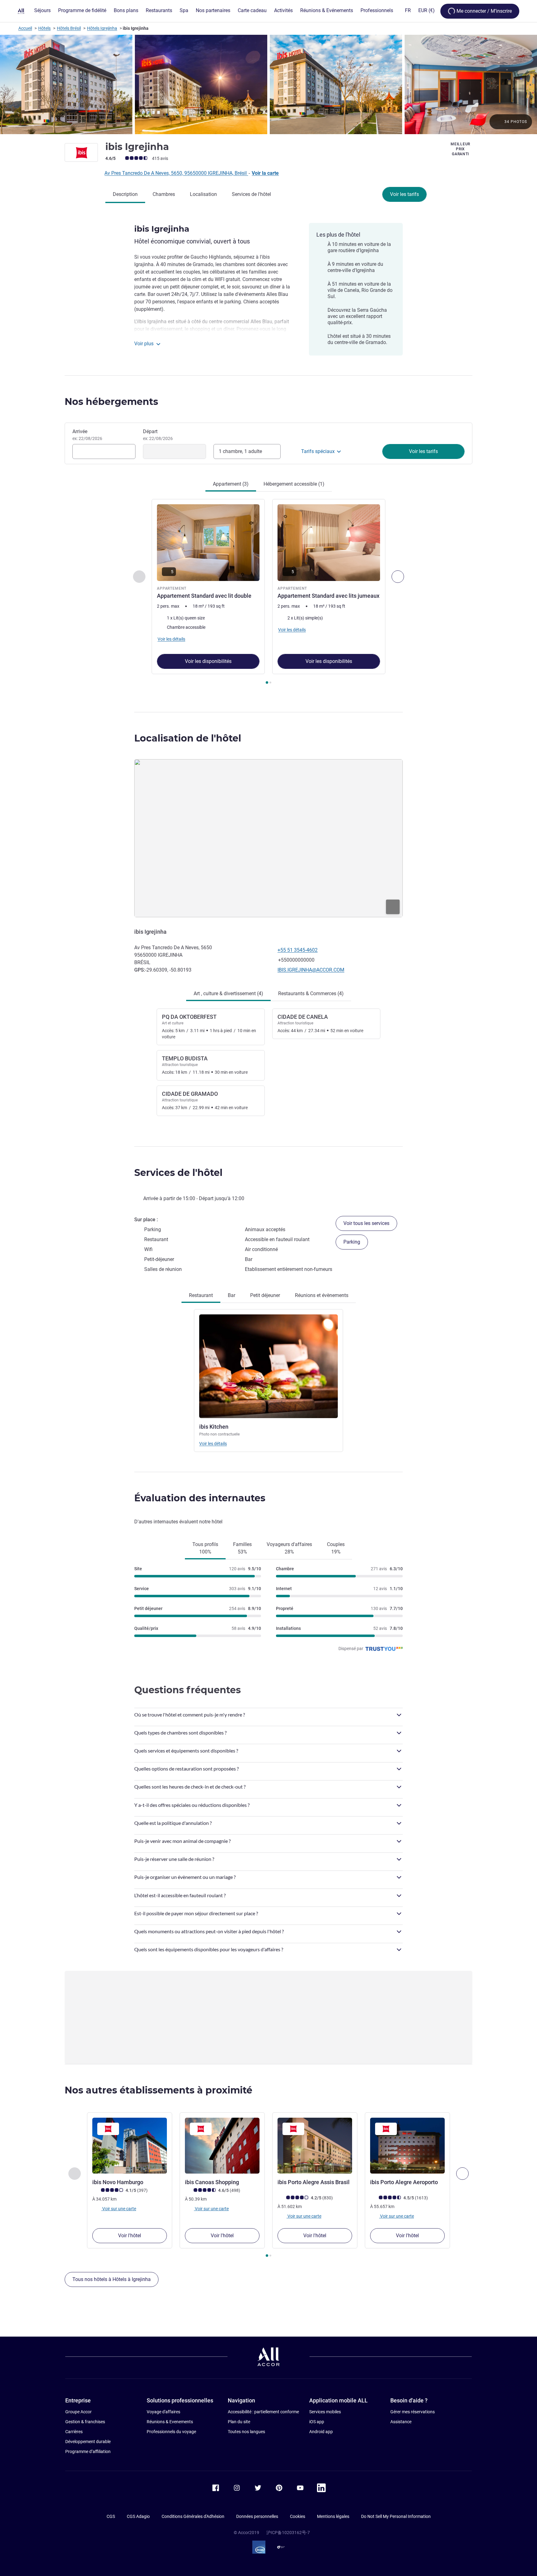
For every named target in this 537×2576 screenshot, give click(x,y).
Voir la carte (265, 173)
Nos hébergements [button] (111, 402)
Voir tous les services (366, 1223)
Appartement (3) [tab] (231, 484)
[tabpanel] (268, 592)
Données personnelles (257, 2516)
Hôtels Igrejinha (102, 28)
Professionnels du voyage (171, 2432)
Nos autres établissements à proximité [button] (158, 2090)
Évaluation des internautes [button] (200, 1498)
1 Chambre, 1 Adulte (240, 451)
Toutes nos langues (246, 2432)
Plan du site (239, 2422)
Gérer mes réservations (413, 2412)
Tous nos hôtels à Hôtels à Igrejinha (112, 2279)
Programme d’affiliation (88, 2451)
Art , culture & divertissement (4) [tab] (228, 993)
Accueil (25, 28)
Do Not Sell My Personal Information (396, 2516)
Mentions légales (333, 2516)
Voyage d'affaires (163, 2412)
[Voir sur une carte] (268, 838)
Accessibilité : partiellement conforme (263, 2412)
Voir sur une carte (119, 2208)
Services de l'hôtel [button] (178, 1173)
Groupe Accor (78, 2412)
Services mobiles (325, 2412)
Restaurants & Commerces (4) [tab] (311, 993)
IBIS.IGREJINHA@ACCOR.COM (311, 970)
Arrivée (87, 435)
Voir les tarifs (404, 194)
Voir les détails (213, 1444)
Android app (321, 2432)
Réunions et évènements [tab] (322, 1295)
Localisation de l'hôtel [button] (188, 738)
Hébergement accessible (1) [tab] (294, 484)
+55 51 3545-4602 (298, 950)
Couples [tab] (336, 1548)
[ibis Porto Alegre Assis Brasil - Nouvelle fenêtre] (315, 2146)
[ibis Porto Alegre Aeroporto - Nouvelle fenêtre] (407, 2146)
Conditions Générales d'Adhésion (193, 2516)
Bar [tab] (232, 1295)
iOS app (317, 2422)
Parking (352, 1242)
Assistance (401, 2422)
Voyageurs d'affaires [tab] (289, 1548)
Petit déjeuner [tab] (265, 1295)
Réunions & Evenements (170, 2422)
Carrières (74, 2432)
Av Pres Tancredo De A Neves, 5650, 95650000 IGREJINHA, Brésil (176, 173)
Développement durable (88, 2442)
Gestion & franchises (85, 2422)
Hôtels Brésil (69, 28)
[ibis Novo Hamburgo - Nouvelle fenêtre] (130, 2146)
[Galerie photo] (268, 84)
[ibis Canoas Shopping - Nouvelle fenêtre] (222, 2146)
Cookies (298, 2516)
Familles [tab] (242, 1548)
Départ (158, 435)
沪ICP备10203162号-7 (288, 2533)
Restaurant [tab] (201, 1295)
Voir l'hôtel (130, 2236)
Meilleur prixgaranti (460, 149)
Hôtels (44, 28)
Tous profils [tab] (205, 1548)
